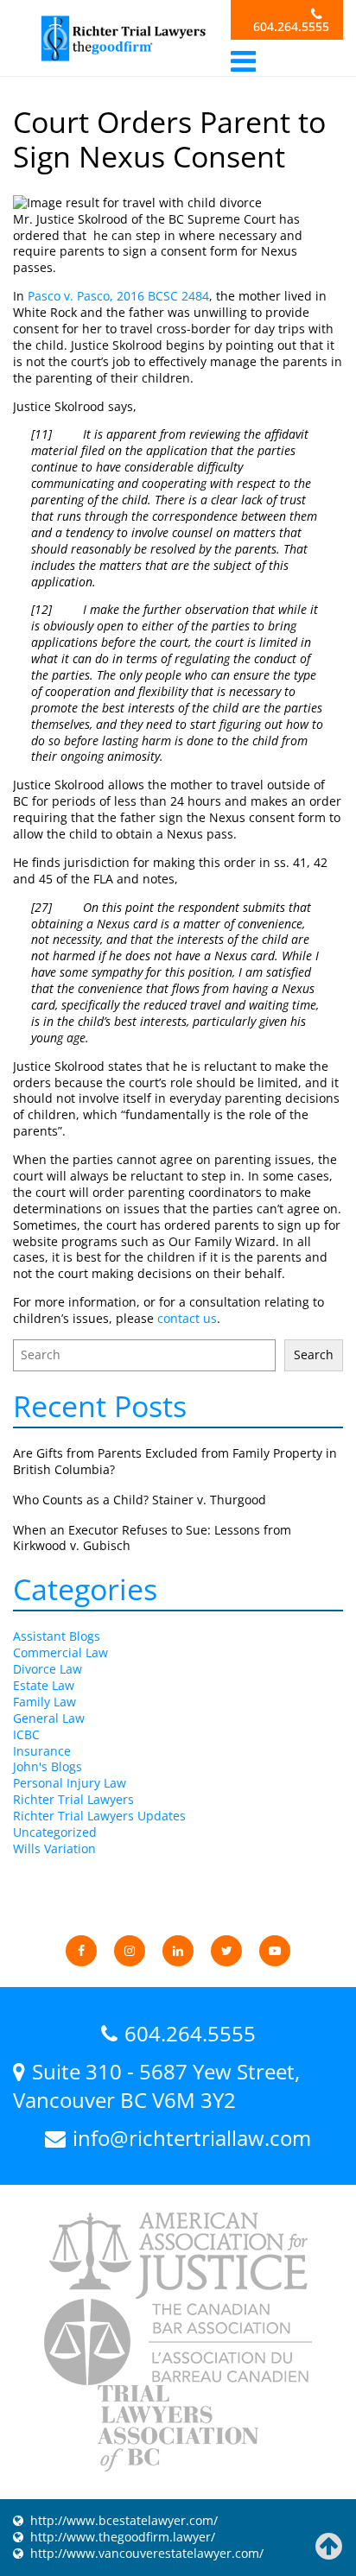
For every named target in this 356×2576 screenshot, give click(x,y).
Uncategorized (55, 1832)
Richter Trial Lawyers (73, 1799)
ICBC (26, 1734)
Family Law (44, 1702)
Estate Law (44, 1685)
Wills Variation (54, 1848)
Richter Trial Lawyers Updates (99, 1816)
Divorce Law (48, 1669)
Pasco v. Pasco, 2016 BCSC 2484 (117, 296)
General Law (49, 1718)
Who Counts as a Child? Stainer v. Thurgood (140, 1500)
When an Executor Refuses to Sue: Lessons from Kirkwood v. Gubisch (152, 1538)
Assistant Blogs (57, 1636)
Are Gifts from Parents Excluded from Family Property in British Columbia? (175, 1461)
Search (314, 1354)
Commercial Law (60, 1652)
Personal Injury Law (70, 1783)
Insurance (42, 1751)
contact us (187, 1318)
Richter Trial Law (122, 38)
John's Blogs (48, 1766)
